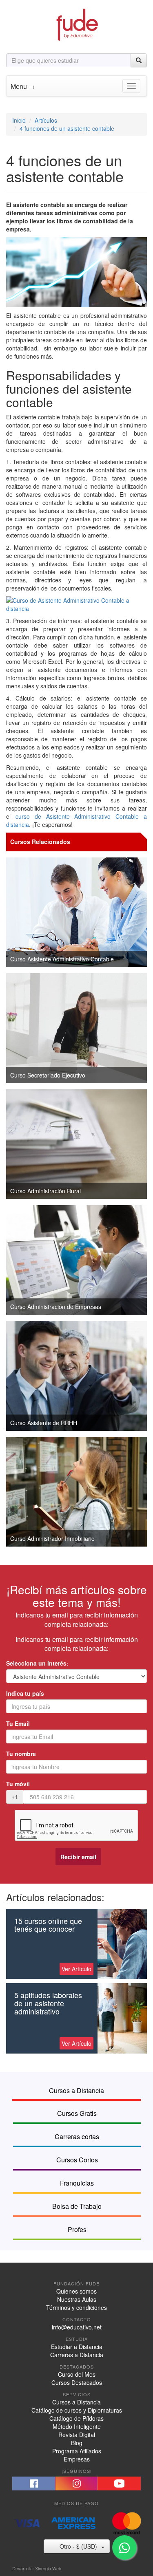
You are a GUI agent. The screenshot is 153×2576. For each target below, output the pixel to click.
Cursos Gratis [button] (77, 2113)
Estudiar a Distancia (77, 2347)
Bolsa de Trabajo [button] (77, 2206)
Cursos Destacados (77, 2382)
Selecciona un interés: (37, 1663)
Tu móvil (18, 1784)
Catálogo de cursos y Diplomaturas (77, 2410)
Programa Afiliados (77, 2451)
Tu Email (18, 1723)
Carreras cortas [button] (77, 2136)
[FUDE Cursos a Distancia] (77, 24)
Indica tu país (25, 1693)
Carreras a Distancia (77, 2355)
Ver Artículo (76, 1969)
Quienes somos (76, 2291)
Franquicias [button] (77, 2183)
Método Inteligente (77, 2426)
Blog (77, 2443)
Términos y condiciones (76, 2307)
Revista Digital (77, 2435)
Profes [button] (77, 2229)
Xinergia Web (48, 2568)
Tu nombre (21, 1754)
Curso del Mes (77, 2374)
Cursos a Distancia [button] (76, 2090)
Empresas (77, 2459)
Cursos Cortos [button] (77, 2160)
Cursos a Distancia (76, 2402)
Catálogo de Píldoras (76, 2418)
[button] (34, 2483)
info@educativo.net (77, 2327)
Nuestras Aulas (77, 2299)
